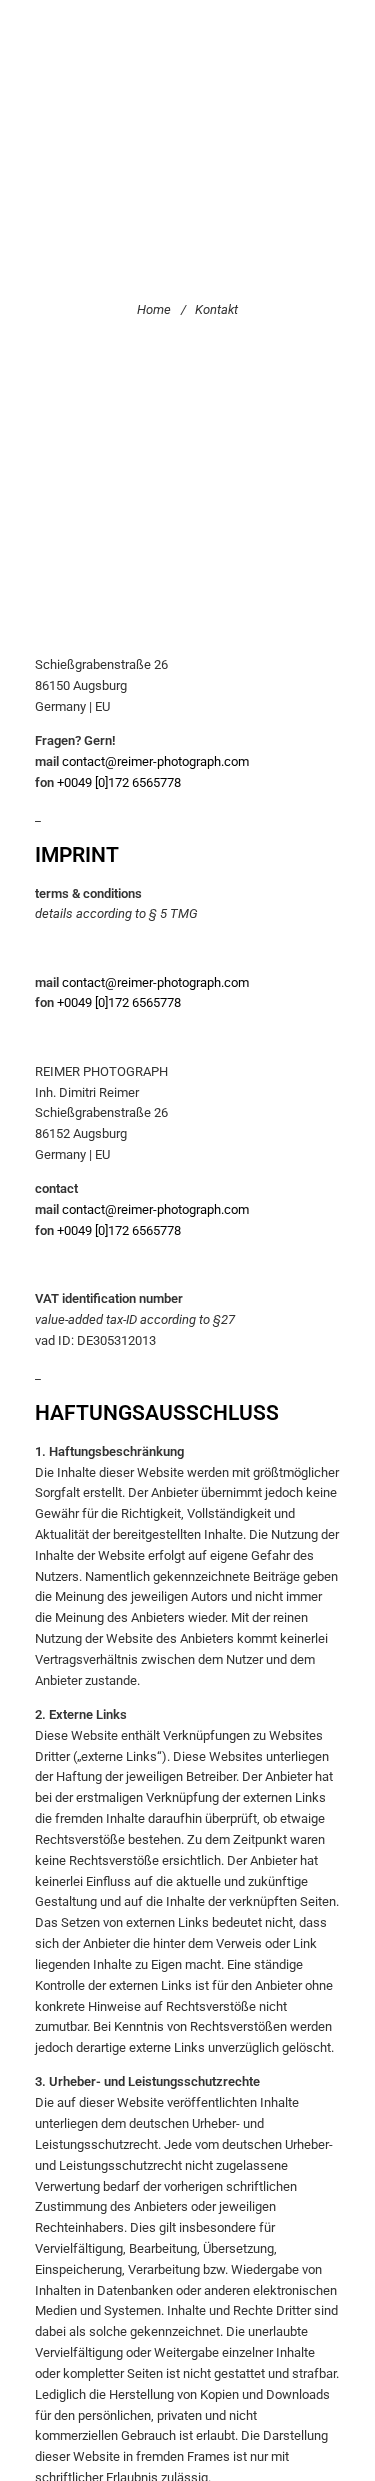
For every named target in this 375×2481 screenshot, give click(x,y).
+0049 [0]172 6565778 (119, 782)
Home (154, 309)
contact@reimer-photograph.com (155, 761)
